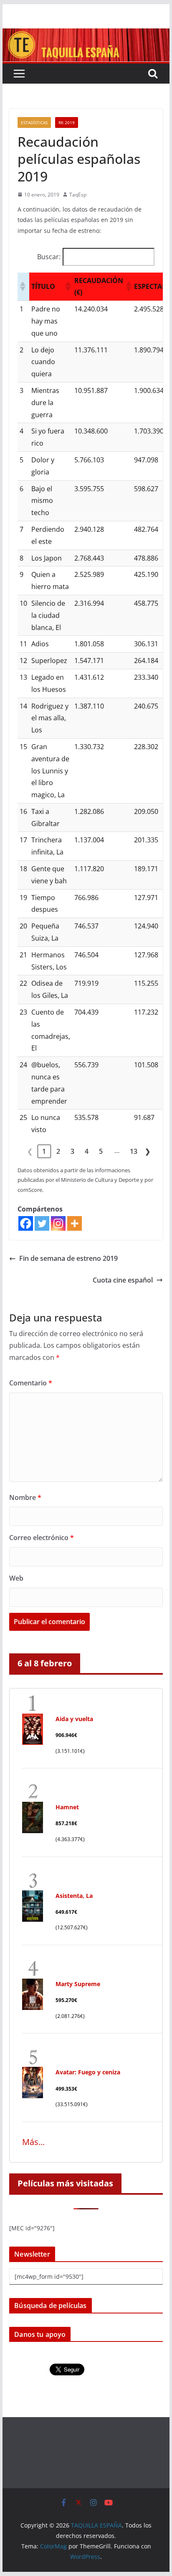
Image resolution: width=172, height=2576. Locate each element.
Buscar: (49, 257)
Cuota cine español (123, 1280)
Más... (33, 2142)
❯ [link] (148, 1151)
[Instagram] (58, 1223)
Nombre (25, 1497)
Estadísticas (34, 122)
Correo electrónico (42, 1538)
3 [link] (72, 1151)
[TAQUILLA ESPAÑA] (86, 34)
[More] (75, 1223)
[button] (22, 286)
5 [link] (101, 1151)
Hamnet (67, 1807)
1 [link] (44, 1151)
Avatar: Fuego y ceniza (88, 2072)
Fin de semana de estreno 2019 (68, 1258)
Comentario (31, 1383)
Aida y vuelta (74, 1719)
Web (16, 1578)
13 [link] (134, 1151)
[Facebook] (26, 1223)
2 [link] (58, 1151)
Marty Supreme (78, 1984)
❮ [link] (30, 1151)
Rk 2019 (67, 122)
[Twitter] (42, 1223)
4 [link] (87, 1151)
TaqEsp (78, 195)
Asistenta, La (74, 1896)
